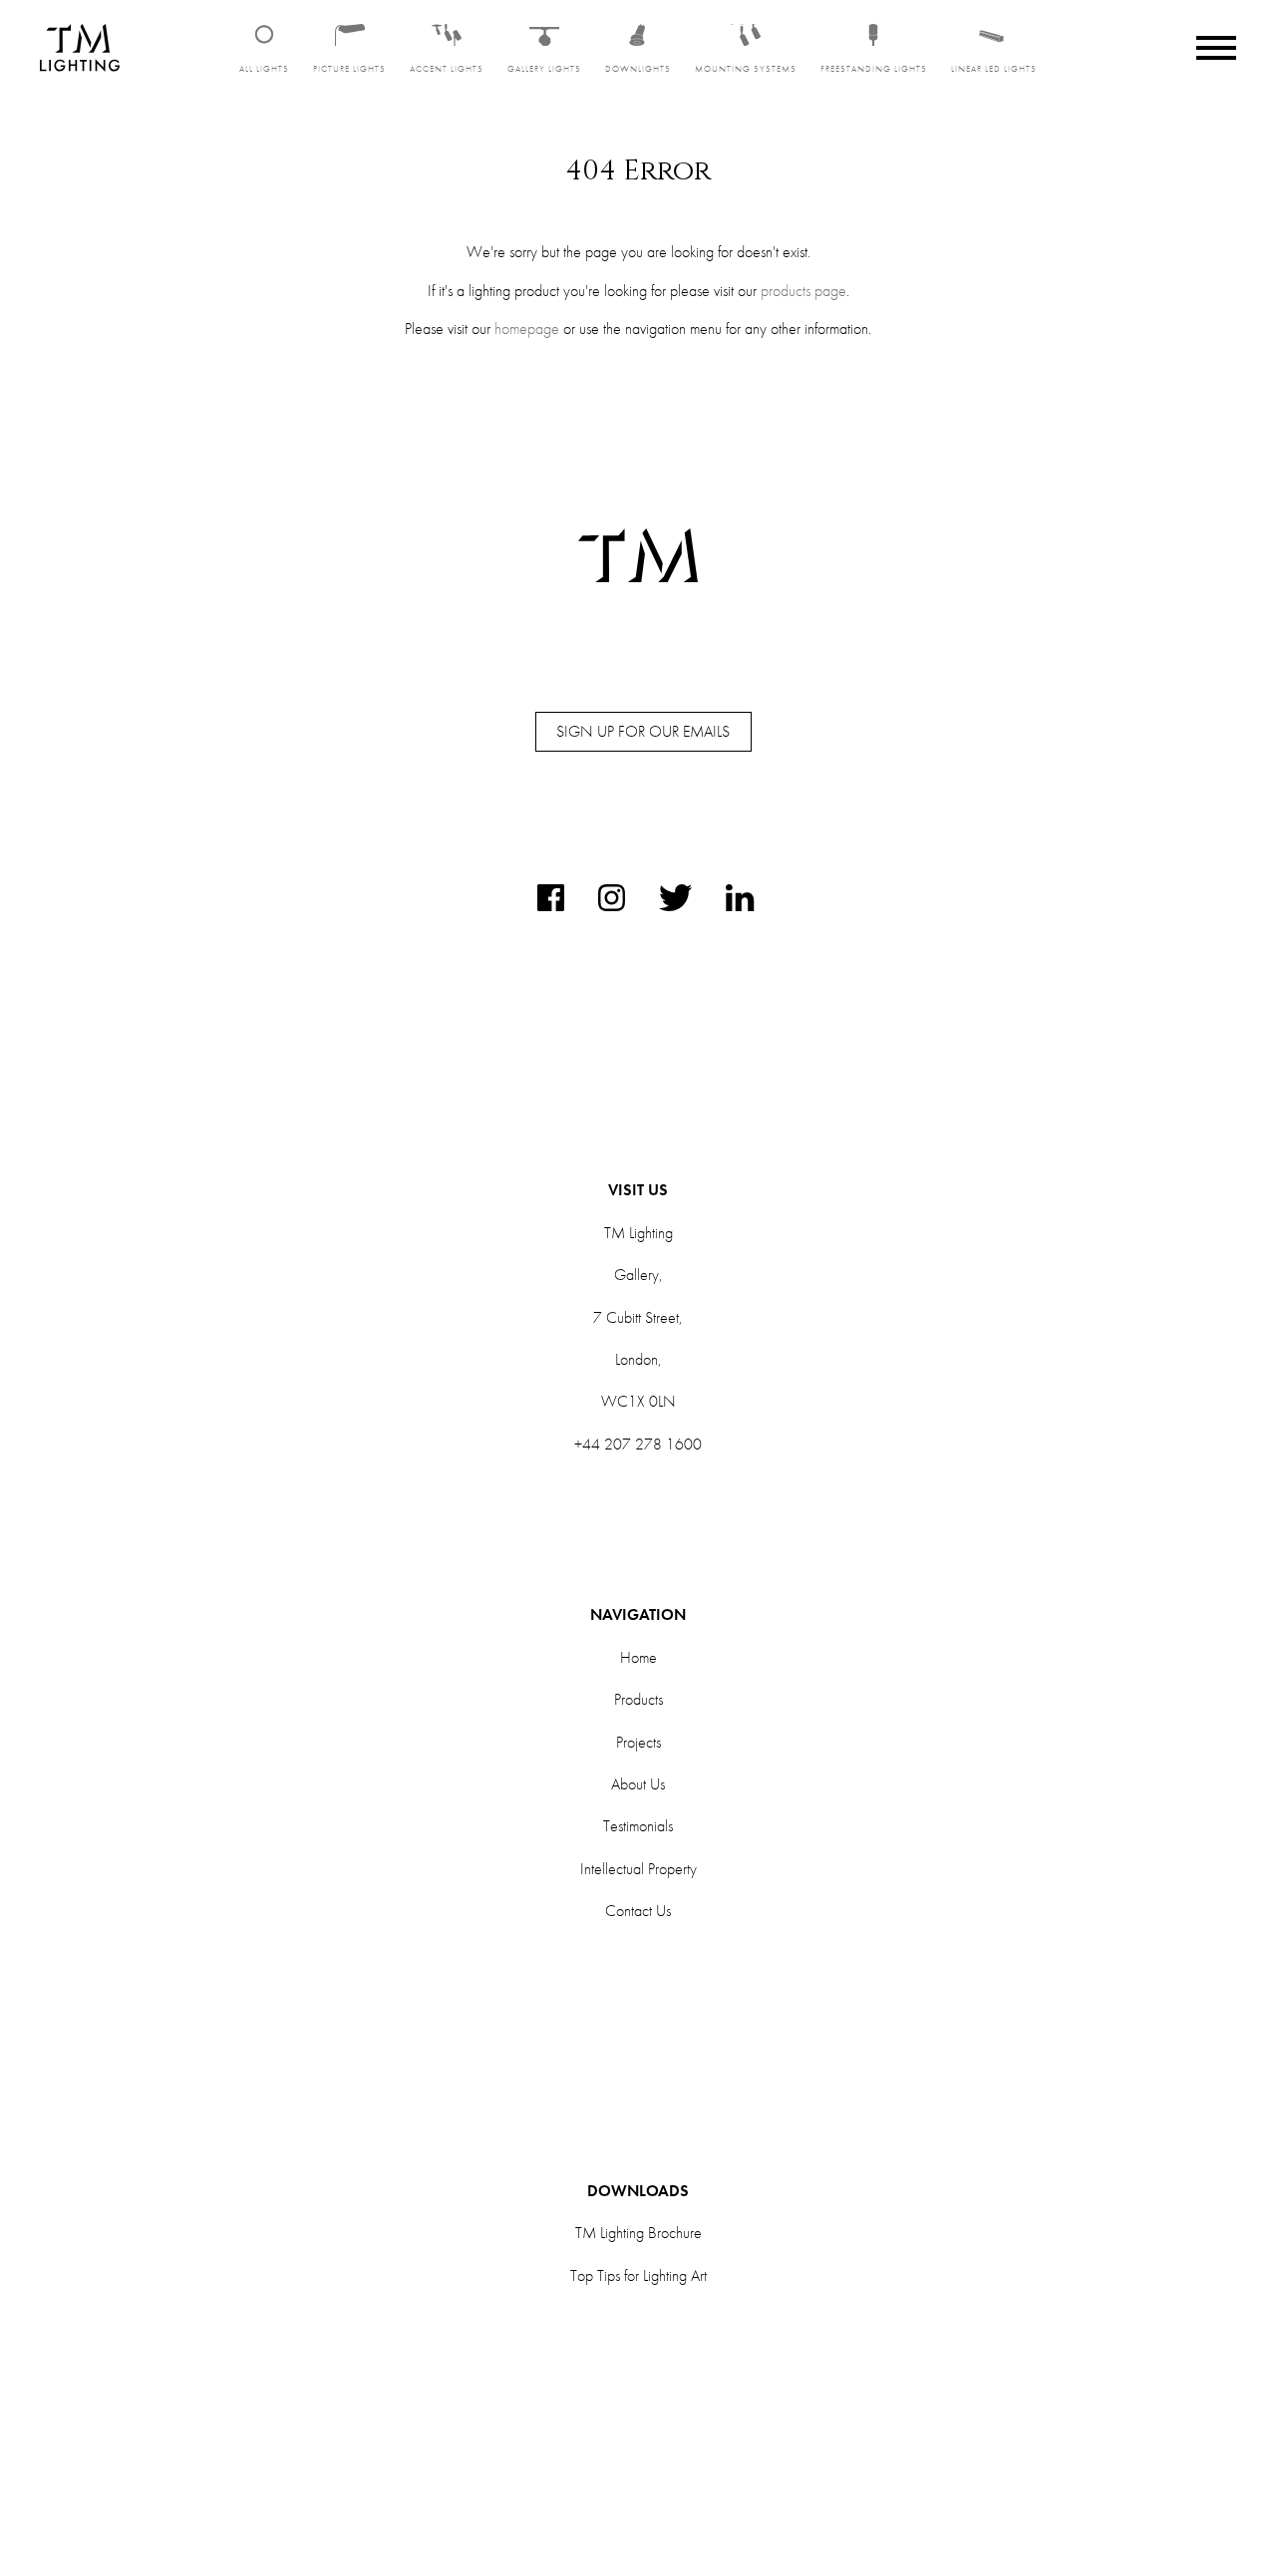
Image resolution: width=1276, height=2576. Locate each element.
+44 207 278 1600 (638, 1444)
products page (803, 291)
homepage (527, 328)
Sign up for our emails (643, 731)
